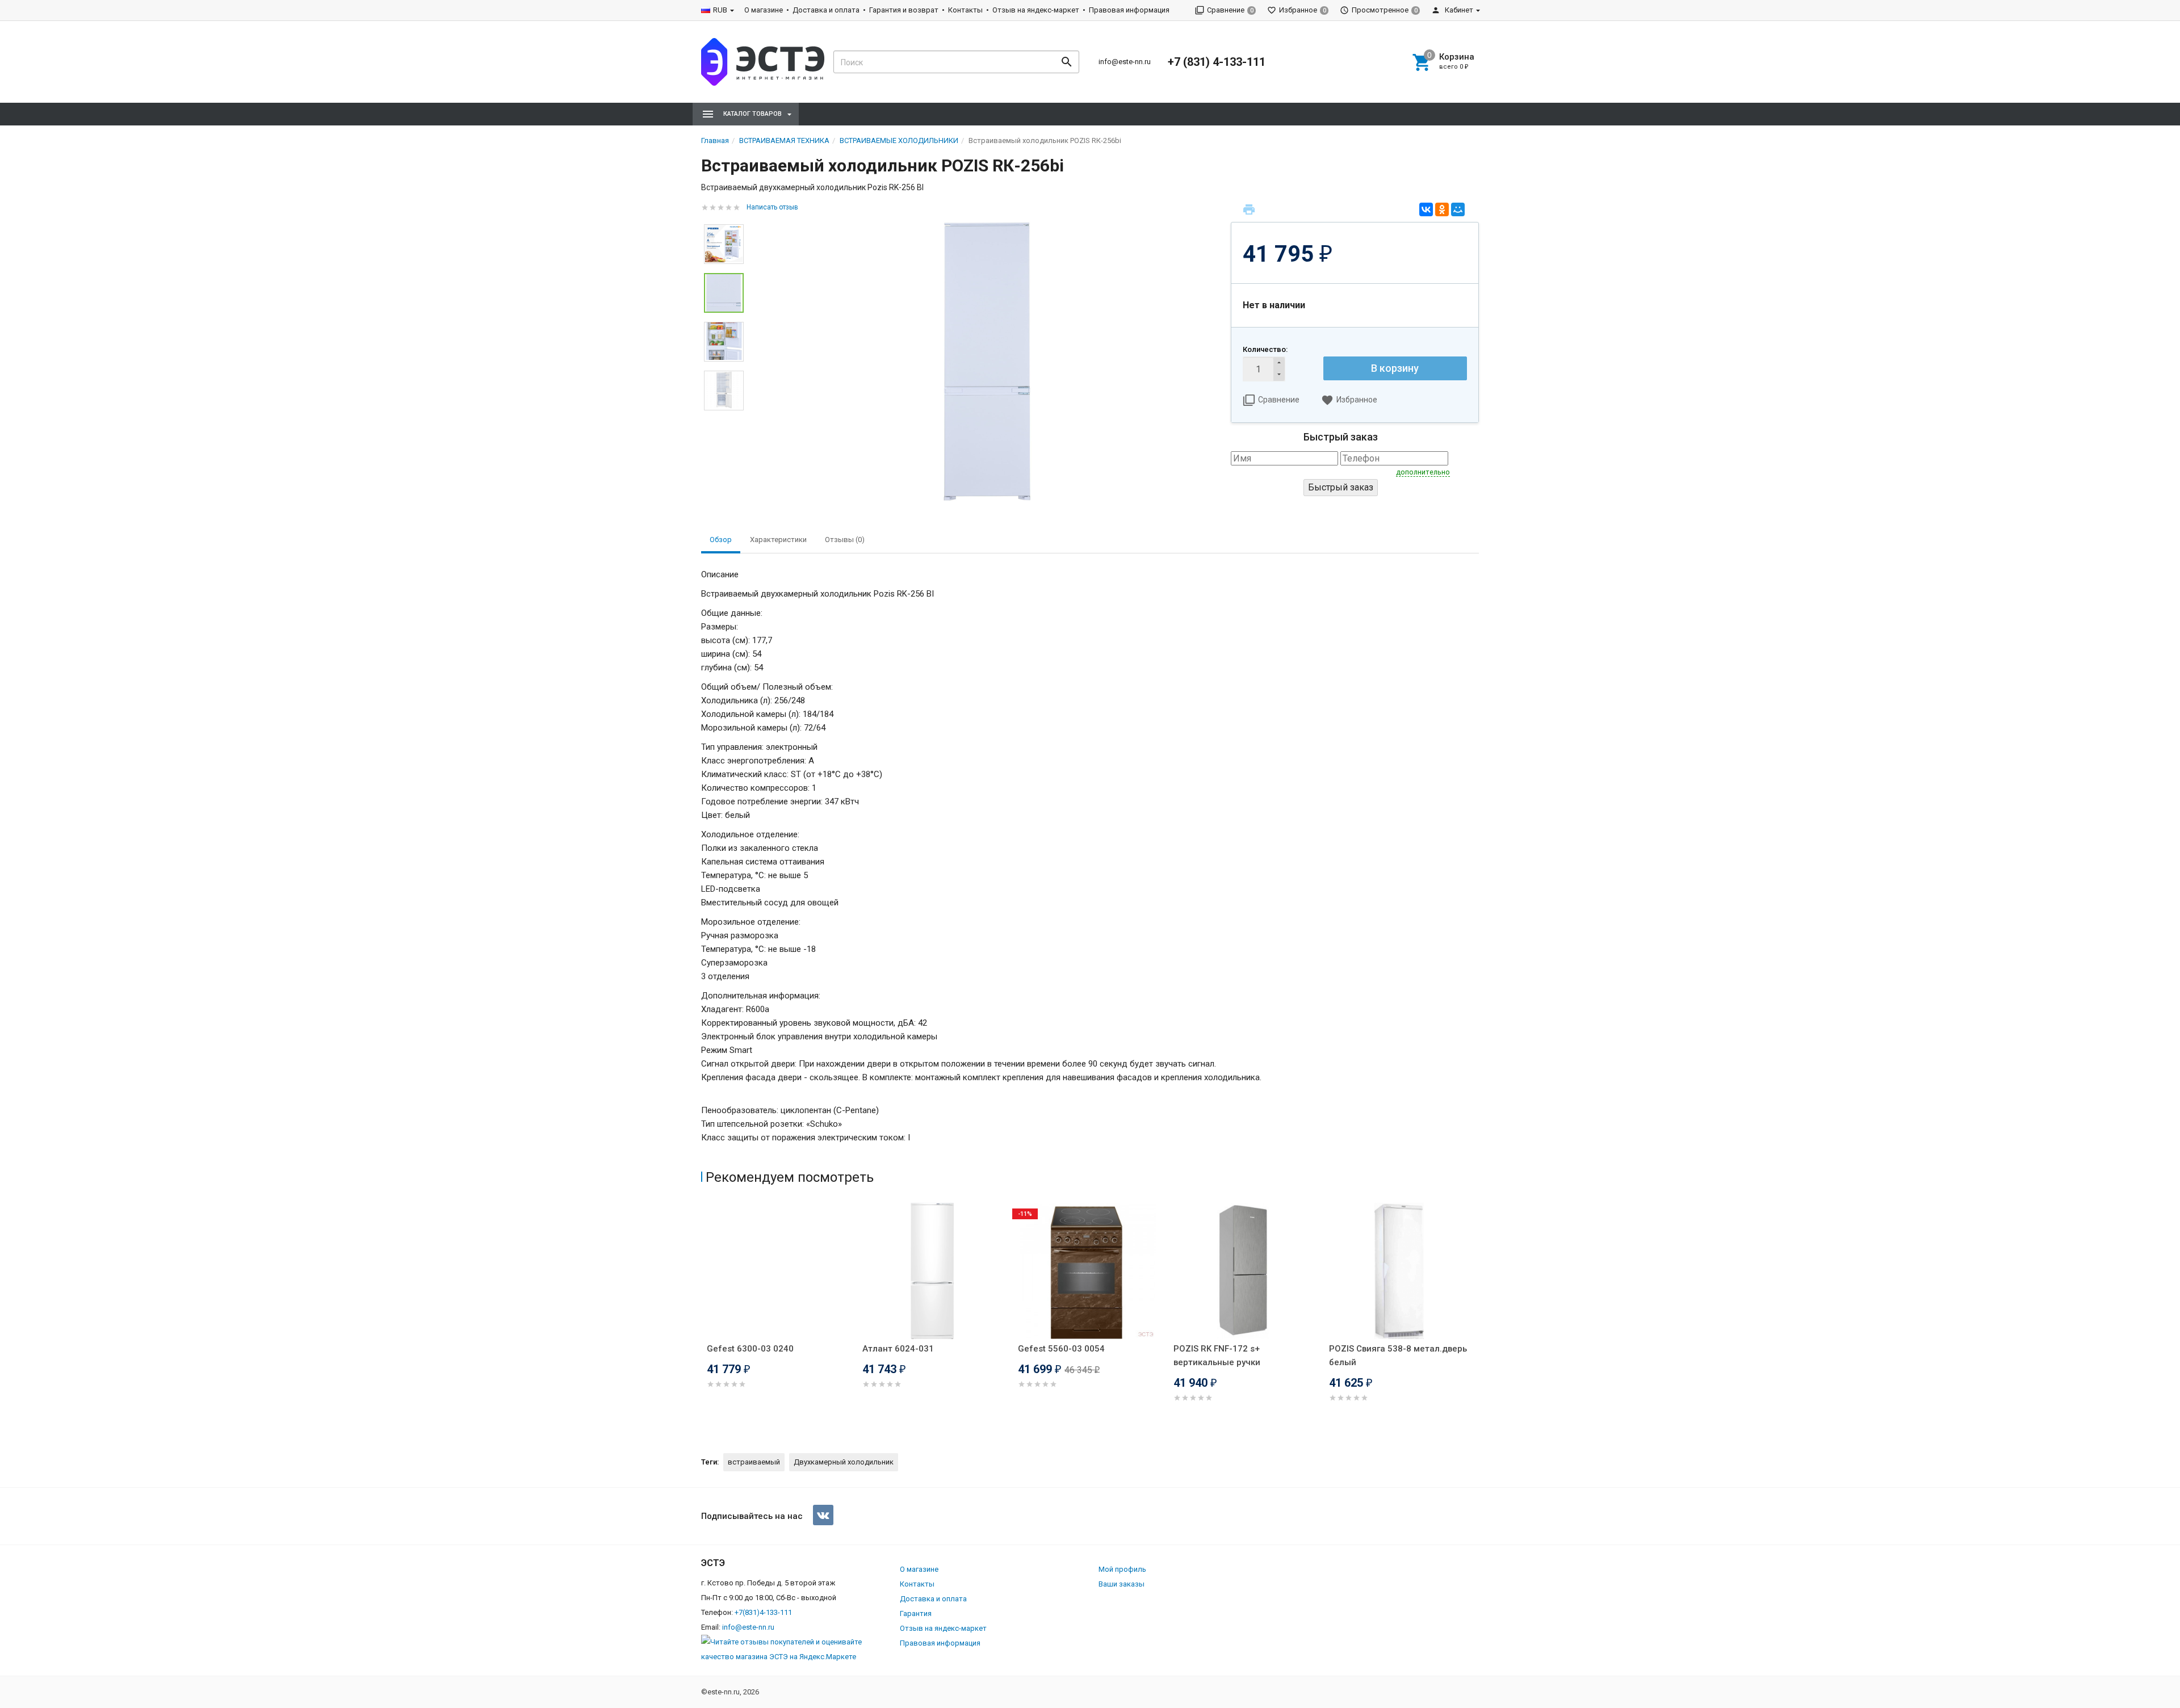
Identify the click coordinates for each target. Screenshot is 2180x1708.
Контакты (965, 10)
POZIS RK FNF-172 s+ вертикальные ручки (1217, 1356)
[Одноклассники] (1442, 209)
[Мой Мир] (1458, 209)
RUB (720, 10)
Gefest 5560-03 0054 (1061, 1349)
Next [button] (724, 419)
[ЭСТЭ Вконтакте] (823, 1515)
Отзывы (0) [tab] (845, 540)
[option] (987, 362)
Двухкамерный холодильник (844, 1462)
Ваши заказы (1122, 1584)
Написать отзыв (772, 207)
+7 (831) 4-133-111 (1217, 62)
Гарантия (916, 1613)
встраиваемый (754, 1462)
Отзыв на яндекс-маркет (1036, 10)
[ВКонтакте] (1426, 209)
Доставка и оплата (826, 10)
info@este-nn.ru (1125, 62)
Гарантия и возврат (904, 10)
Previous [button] (704, 1319)
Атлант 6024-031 (898, 1349)
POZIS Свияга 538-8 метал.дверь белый (1398, 1356)
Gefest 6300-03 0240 (750, 1349)
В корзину (1395, 368)
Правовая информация (1129, 10)
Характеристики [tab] (778, 540)
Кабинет (1458, 10)
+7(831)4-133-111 (763, 1612)
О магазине (764, 10)
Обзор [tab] (721, 540)
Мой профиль (1122, 1569)
